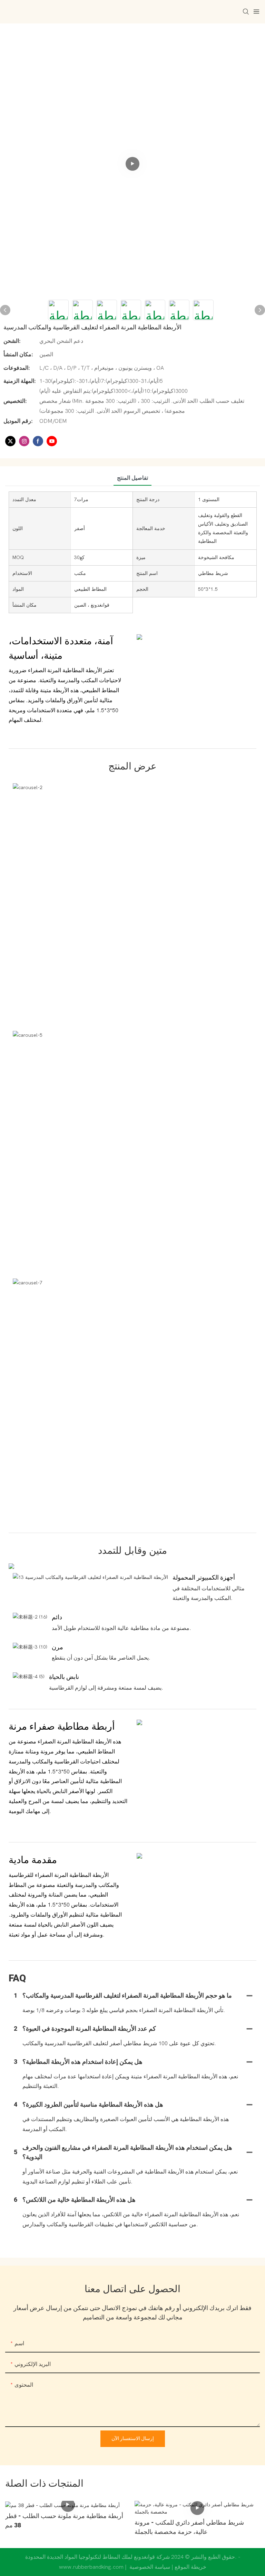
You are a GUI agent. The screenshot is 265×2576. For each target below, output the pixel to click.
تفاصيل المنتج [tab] (132, 478)
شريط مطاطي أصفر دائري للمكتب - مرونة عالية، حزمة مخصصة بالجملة (189, 2527)
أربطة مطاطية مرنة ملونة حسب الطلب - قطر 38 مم (64, 2521)
